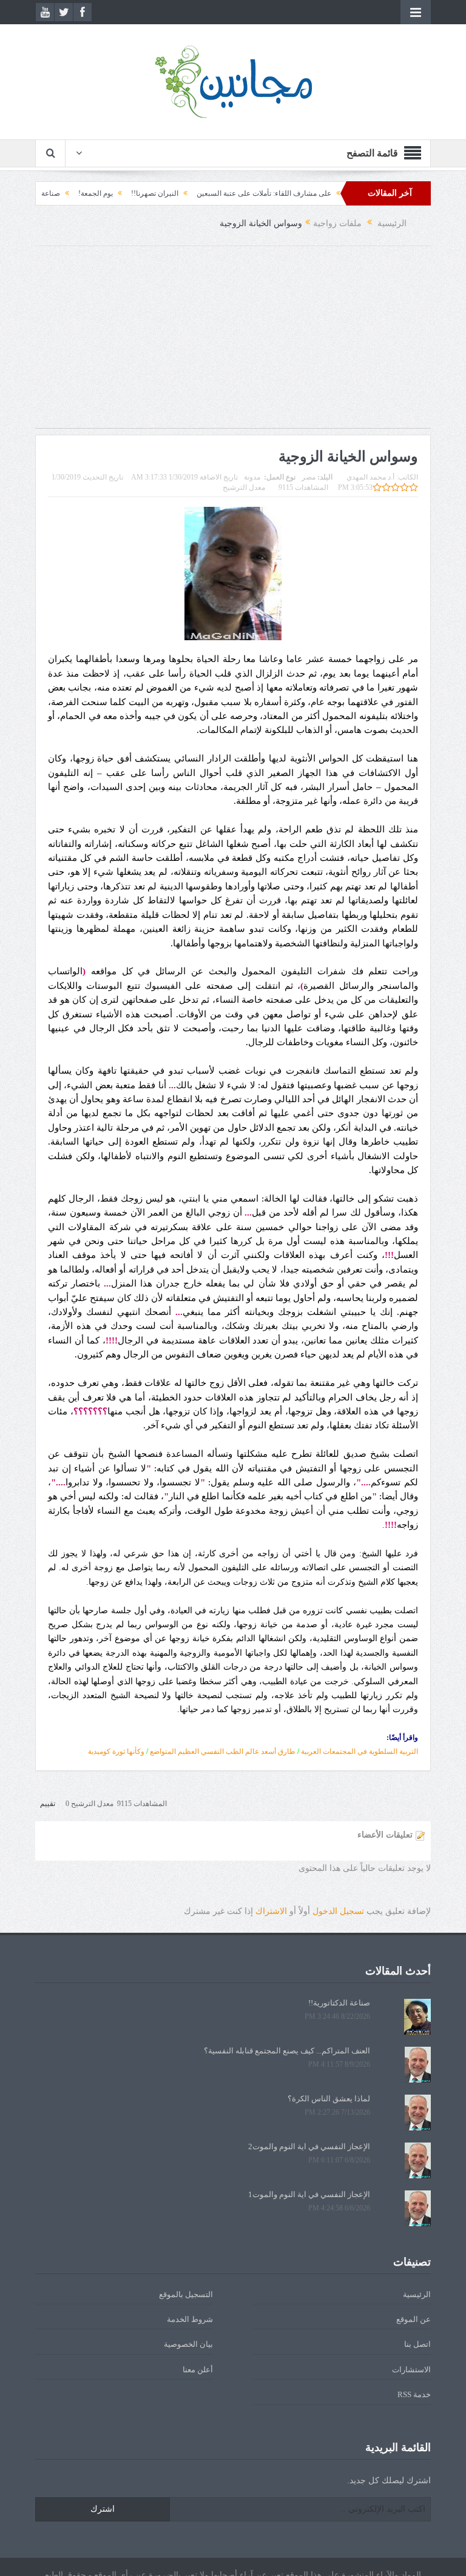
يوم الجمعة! (134, 193)
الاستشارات (411, 2370)
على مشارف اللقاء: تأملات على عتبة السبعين (302, 193)
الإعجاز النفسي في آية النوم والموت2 (309, 2146)
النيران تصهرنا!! (193, 193)
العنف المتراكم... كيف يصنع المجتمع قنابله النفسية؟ (287, 2051)
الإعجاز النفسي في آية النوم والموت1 (309, 2194)
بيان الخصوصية (188, 2344)
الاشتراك (271, 1911)
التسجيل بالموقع (186, 2294)
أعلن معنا (198, 2370)
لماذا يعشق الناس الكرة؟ (329, 2099)
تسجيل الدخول (338, 1911)
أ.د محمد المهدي (370, 477)
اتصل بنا (417, 2344)
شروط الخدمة (190, 2319)
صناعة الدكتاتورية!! (70, 193)
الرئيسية (417, 2294)
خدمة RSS (414, 2394)
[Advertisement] (233, 343)
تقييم (48, 1804)
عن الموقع (414, 2319)
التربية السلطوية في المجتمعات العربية (360, 1751)
